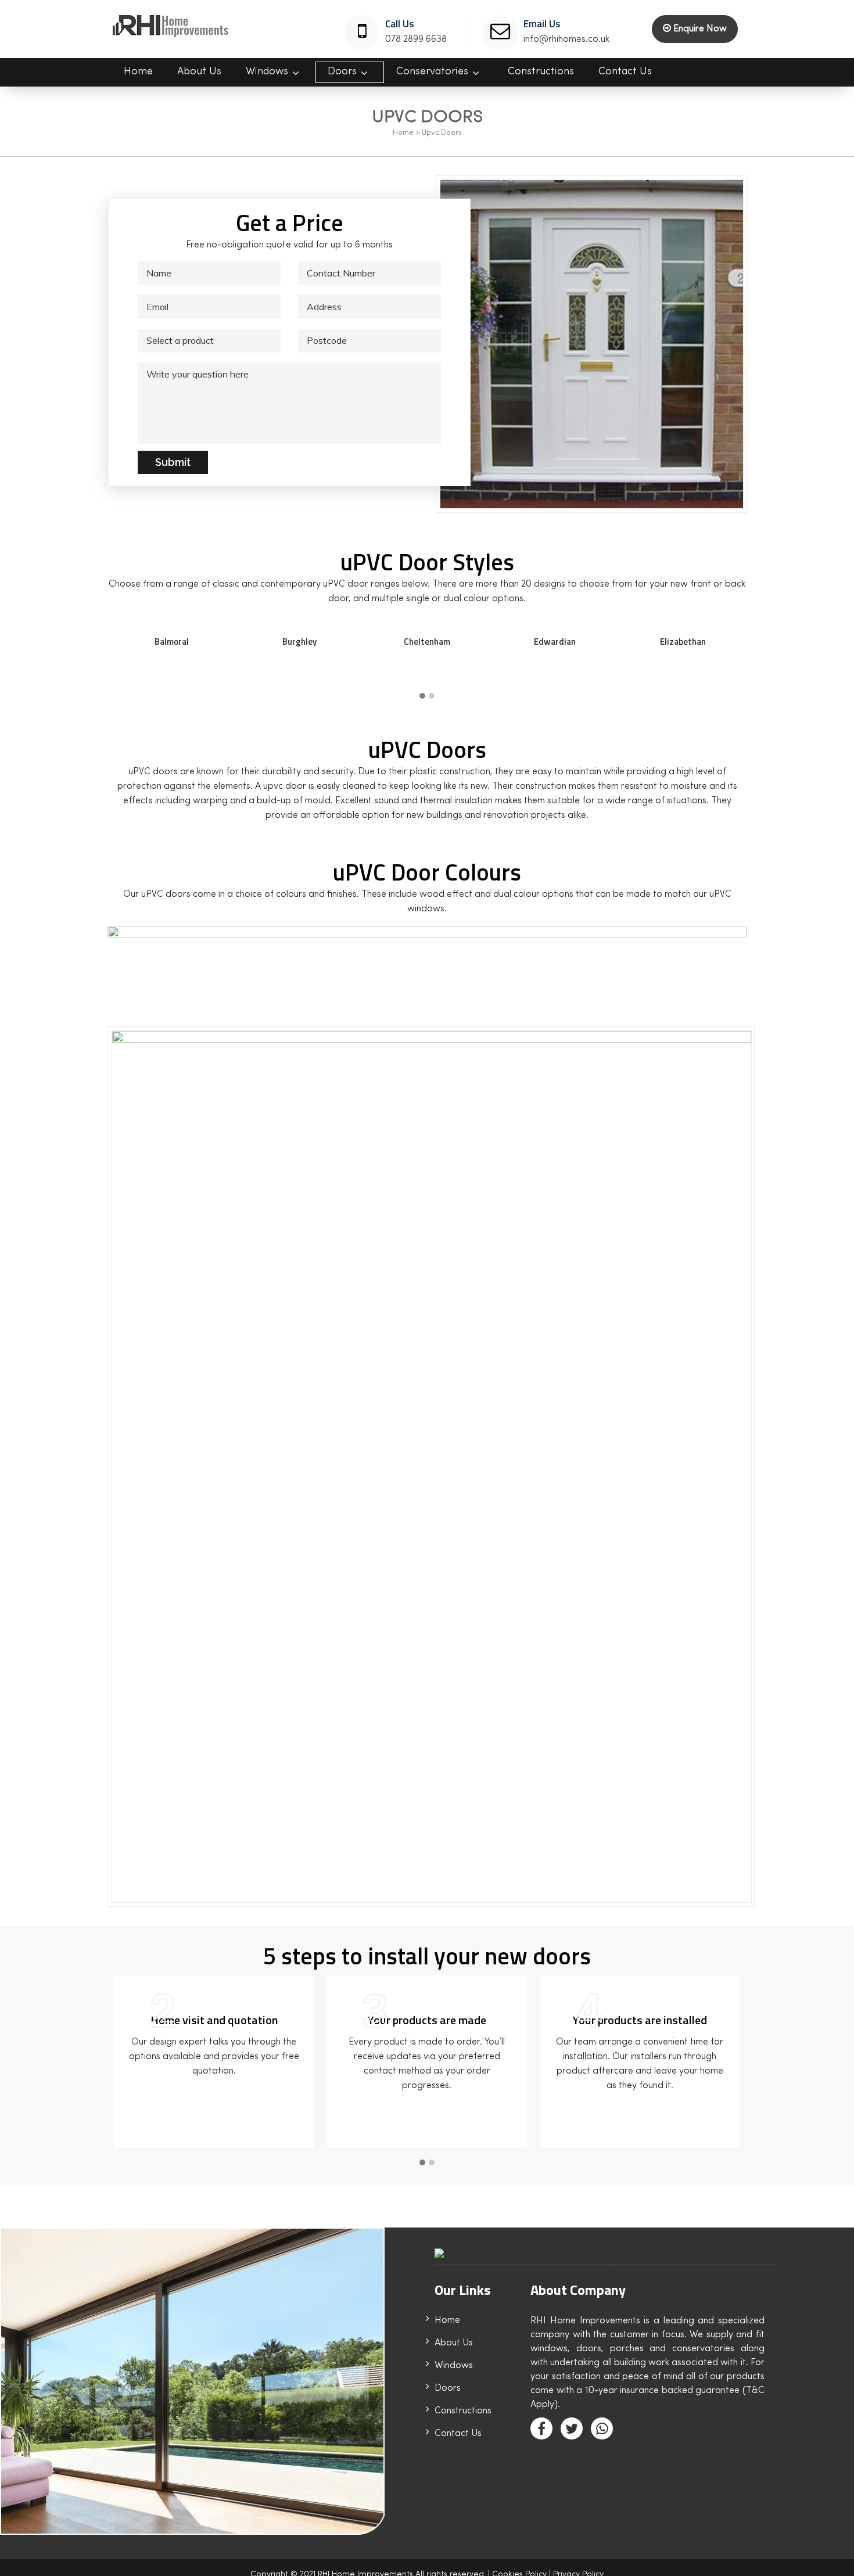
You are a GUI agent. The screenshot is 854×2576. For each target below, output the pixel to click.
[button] (422, 697)
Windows (454, 2366)
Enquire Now (699, 29)
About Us (454, 2343)
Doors (448, 2388)
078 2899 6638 (416, 39)
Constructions (463, 2411)
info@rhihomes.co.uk (566, 39)
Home (403, 133)
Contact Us (458, 2434)
